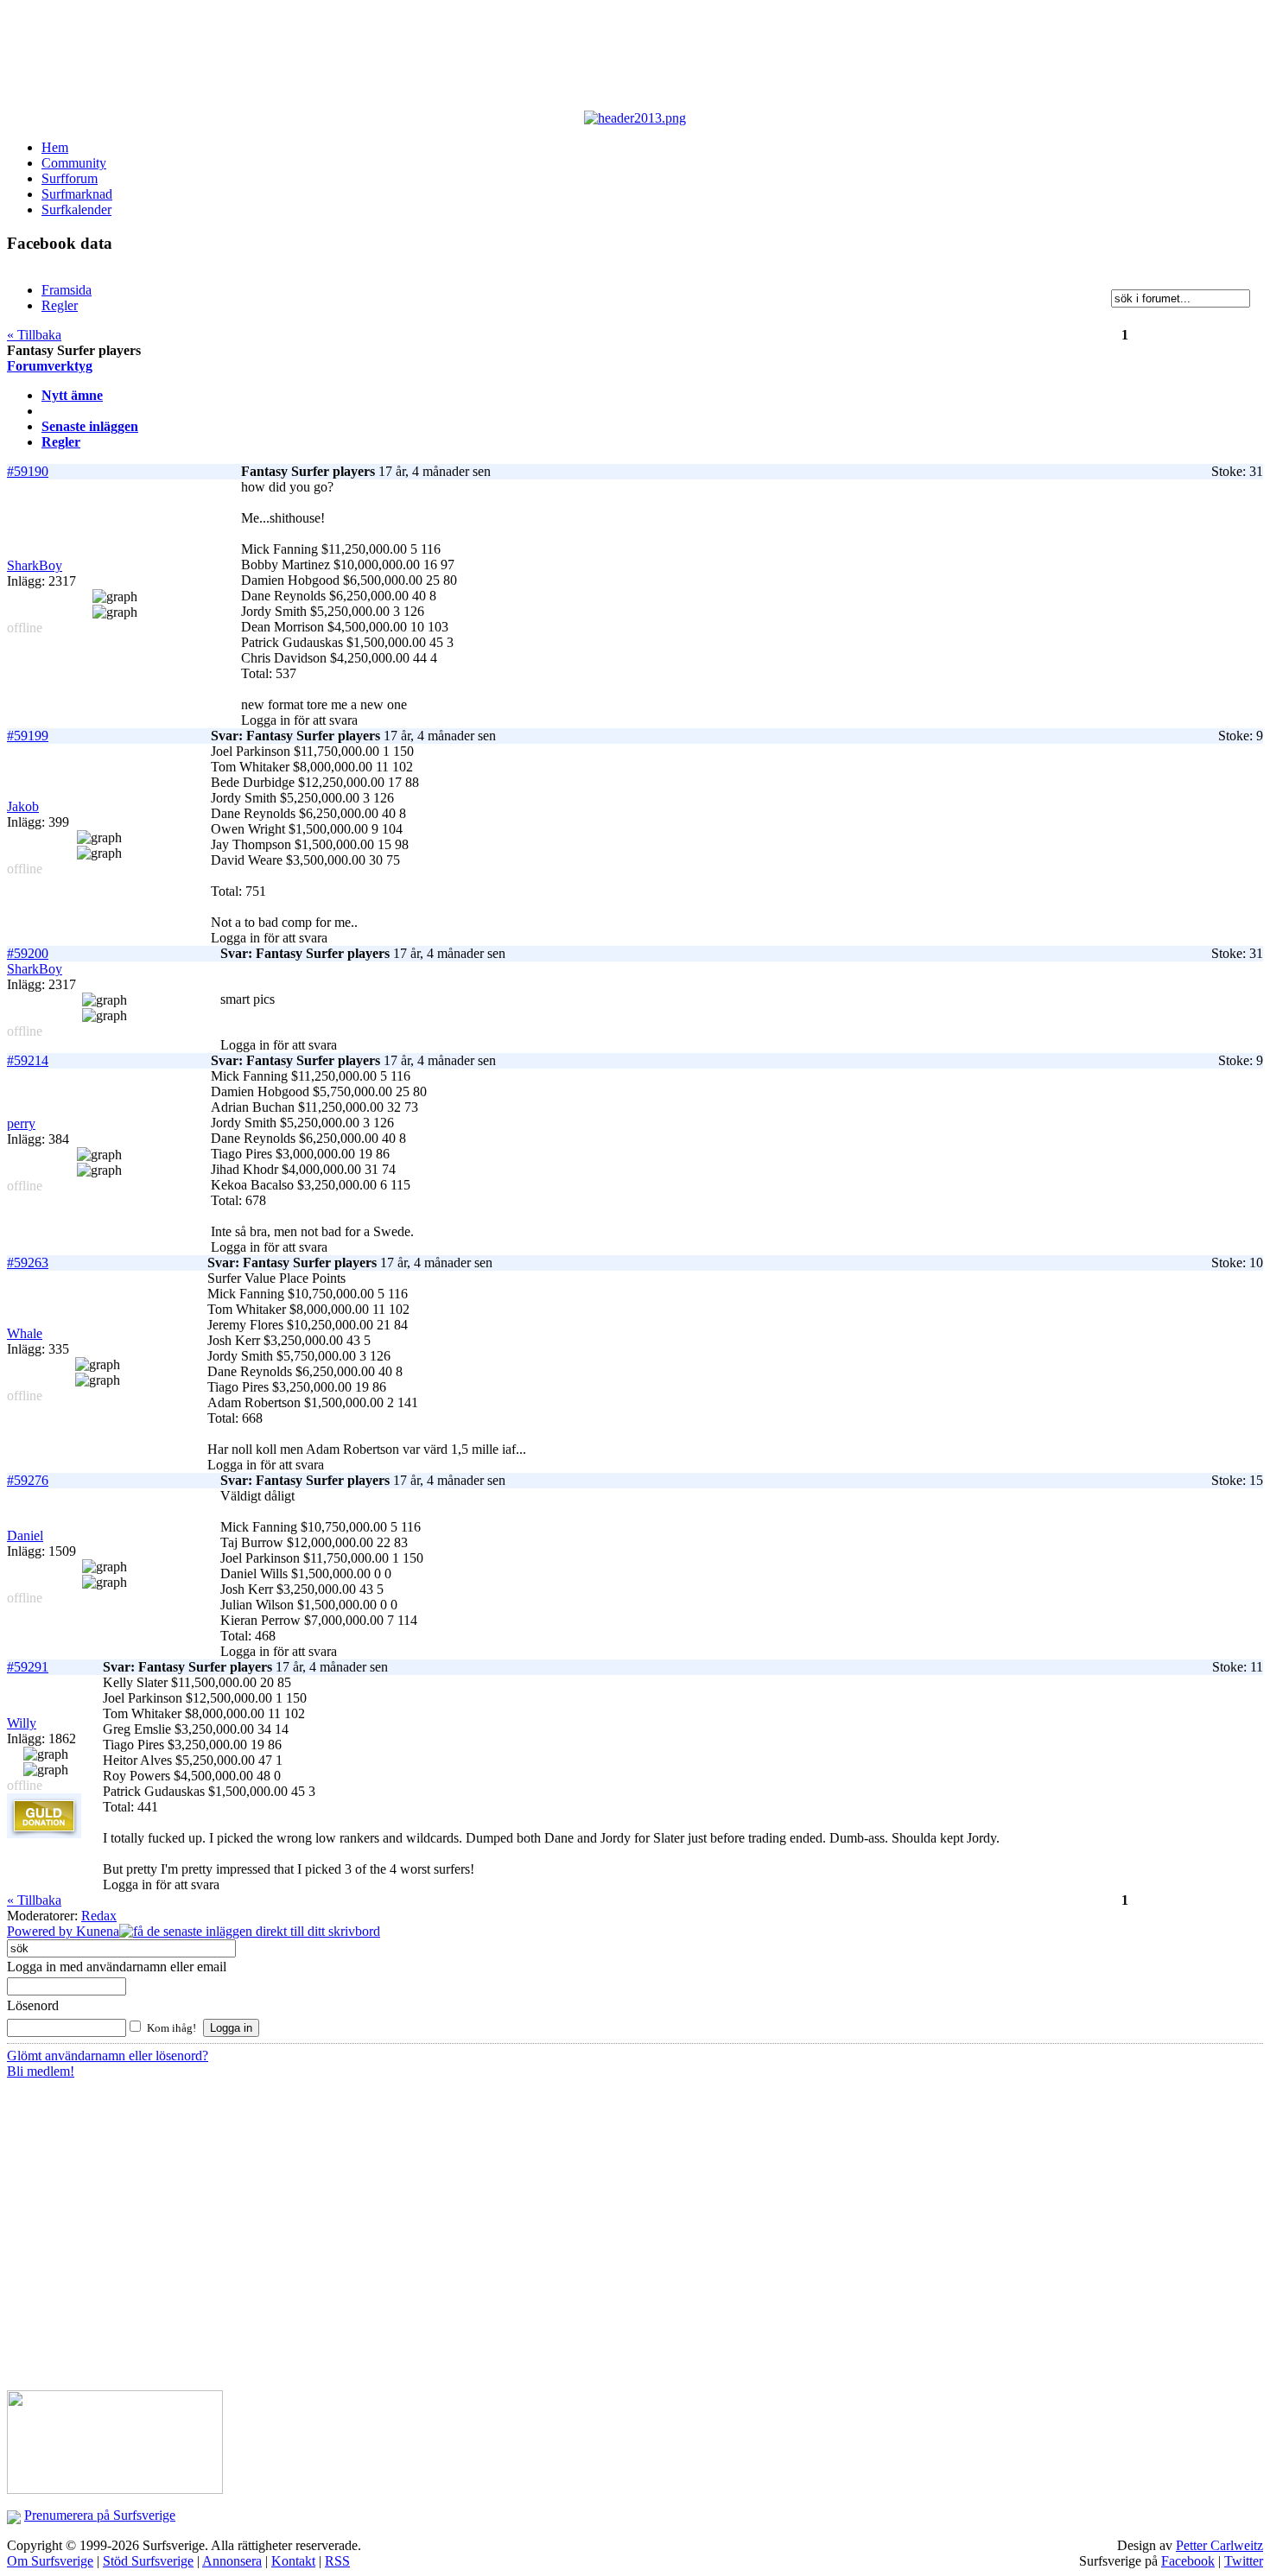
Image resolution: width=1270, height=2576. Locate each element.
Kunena (98, 1931)
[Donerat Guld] (44, 1834)
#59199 (28, 736)
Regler (61, 442)
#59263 (28, 1263)
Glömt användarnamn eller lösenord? (108, 2056)
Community (74, 163)
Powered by (41, 1931)
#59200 (28, 953)
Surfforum (70, 178)
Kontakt (293, 2561)
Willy (22, 1723)
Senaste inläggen (90, 426)
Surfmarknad (77, 194)
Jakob (23, 806)
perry (21, 1123)
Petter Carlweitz (1219, 2545)
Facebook (1188, 2561)
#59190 (28, 471)
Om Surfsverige (50, 2561)
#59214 (28, 1060)
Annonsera (232, 2561)
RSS (337, 2561)
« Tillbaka (34, 335)
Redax (99, 1916)
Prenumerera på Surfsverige (100, 2515)
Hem (55, 147)
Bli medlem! (41, 2071)
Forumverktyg (50, 366)
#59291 (28, 1667)
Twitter (1244, 2561)
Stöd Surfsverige (148, 2561)
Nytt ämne (72, 395)
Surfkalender (76, 209)
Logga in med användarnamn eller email (117, 1967)
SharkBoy (35, 565)
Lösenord (33, 2005)
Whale (25, 1333)
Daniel (25, 1535)
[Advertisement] (430, 59)
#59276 (28, 1480)
